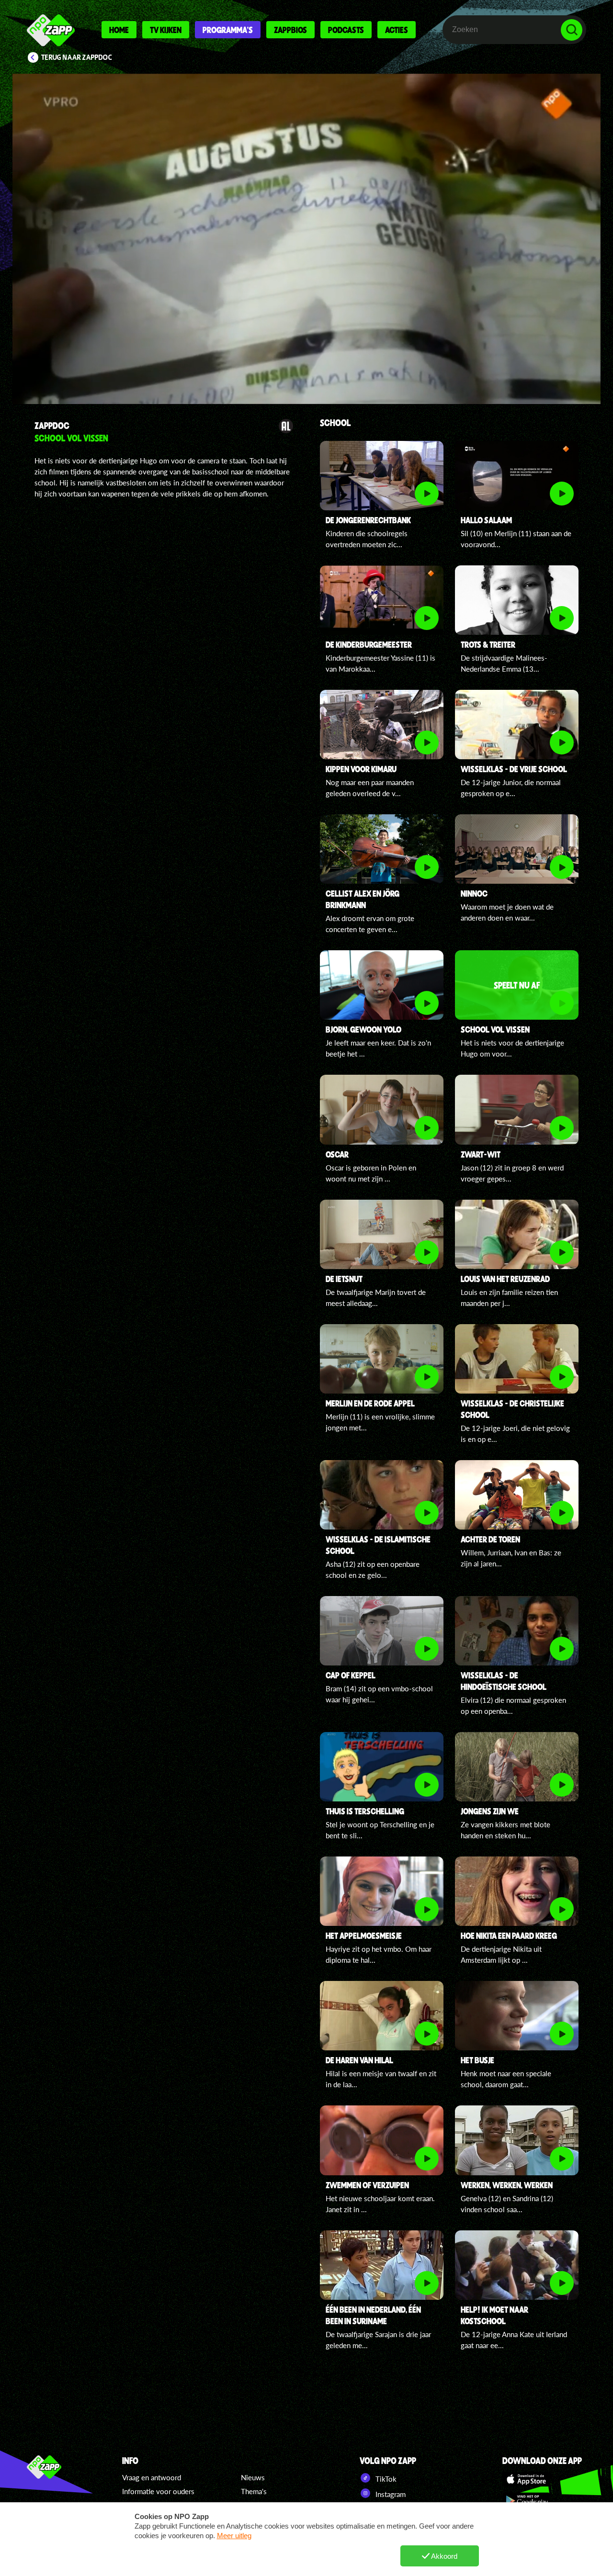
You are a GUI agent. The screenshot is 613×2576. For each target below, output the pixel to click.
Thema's (254, 2491)
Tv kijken (166, 30)
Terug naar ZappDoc (77, 57)
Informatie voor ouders (158, 2491)
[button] (306, 239)
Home (119, 30)
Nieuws (253, 2477)
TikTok (385, 2479)
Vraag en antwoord (152, 2477)
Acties (397, 30)
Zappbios (290, 30)
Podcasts (346, 30)
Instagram (390, 2494)
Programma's (228, 30)
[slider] (311, 352)
